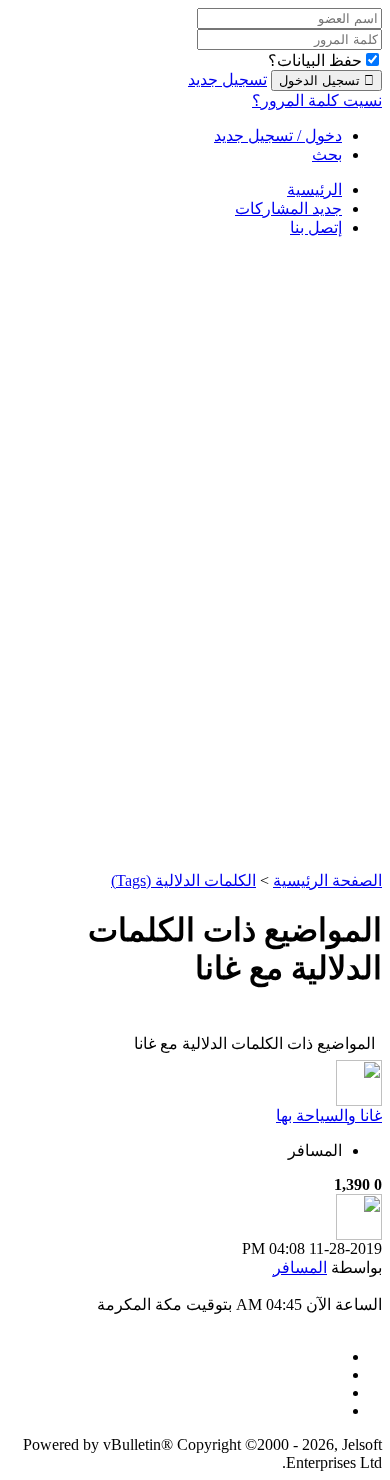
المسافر (315, 1150)
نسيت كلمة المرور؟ (317, 100)
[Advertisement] (302, 553)
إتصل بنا (316, 227)
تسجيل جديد (227, 79)
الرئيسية (314, 189)
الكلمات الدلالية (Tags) (183, 880)
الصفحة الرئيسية (327, 880)
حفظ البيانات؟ (315, 60)
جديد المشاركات (288, 208)
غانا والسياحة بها (329, 1115)
